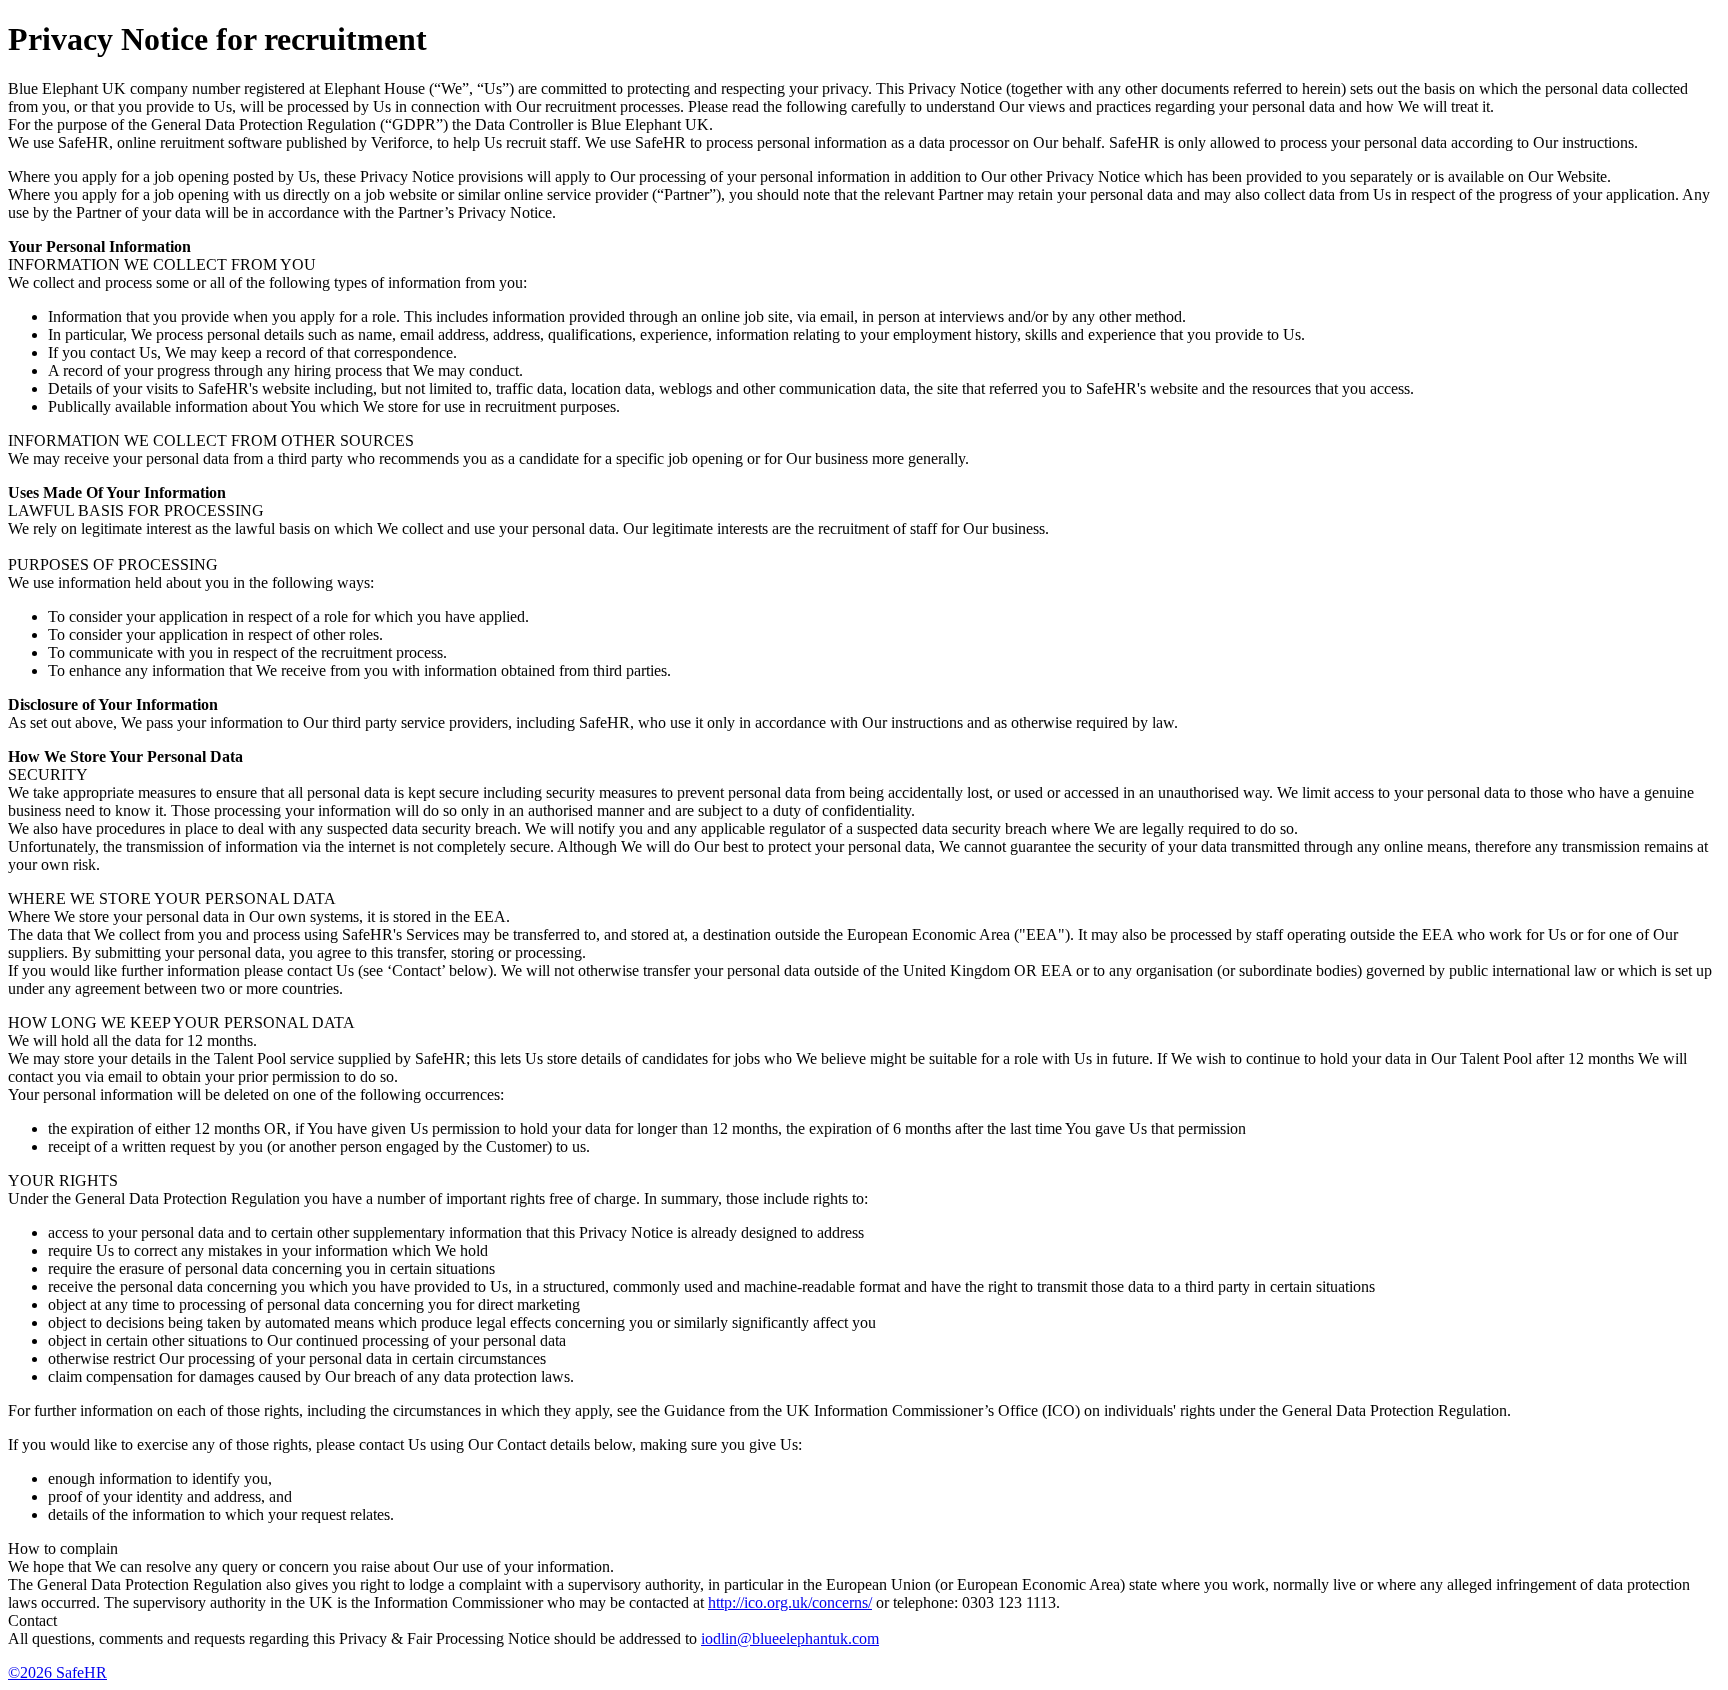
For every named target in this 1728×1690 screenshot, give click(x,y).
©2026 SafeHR (57, 1672)
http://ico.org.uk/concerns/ (790, 1602)
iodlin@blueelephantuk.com (790, 1638)
